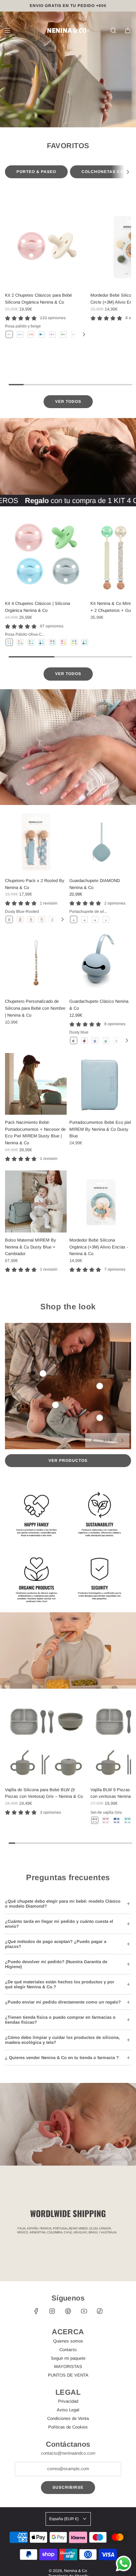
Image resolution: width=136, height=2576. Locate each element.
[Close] (124, 1202)
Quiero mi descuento (68, 1327)
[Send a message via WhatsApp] (124, 2564)
